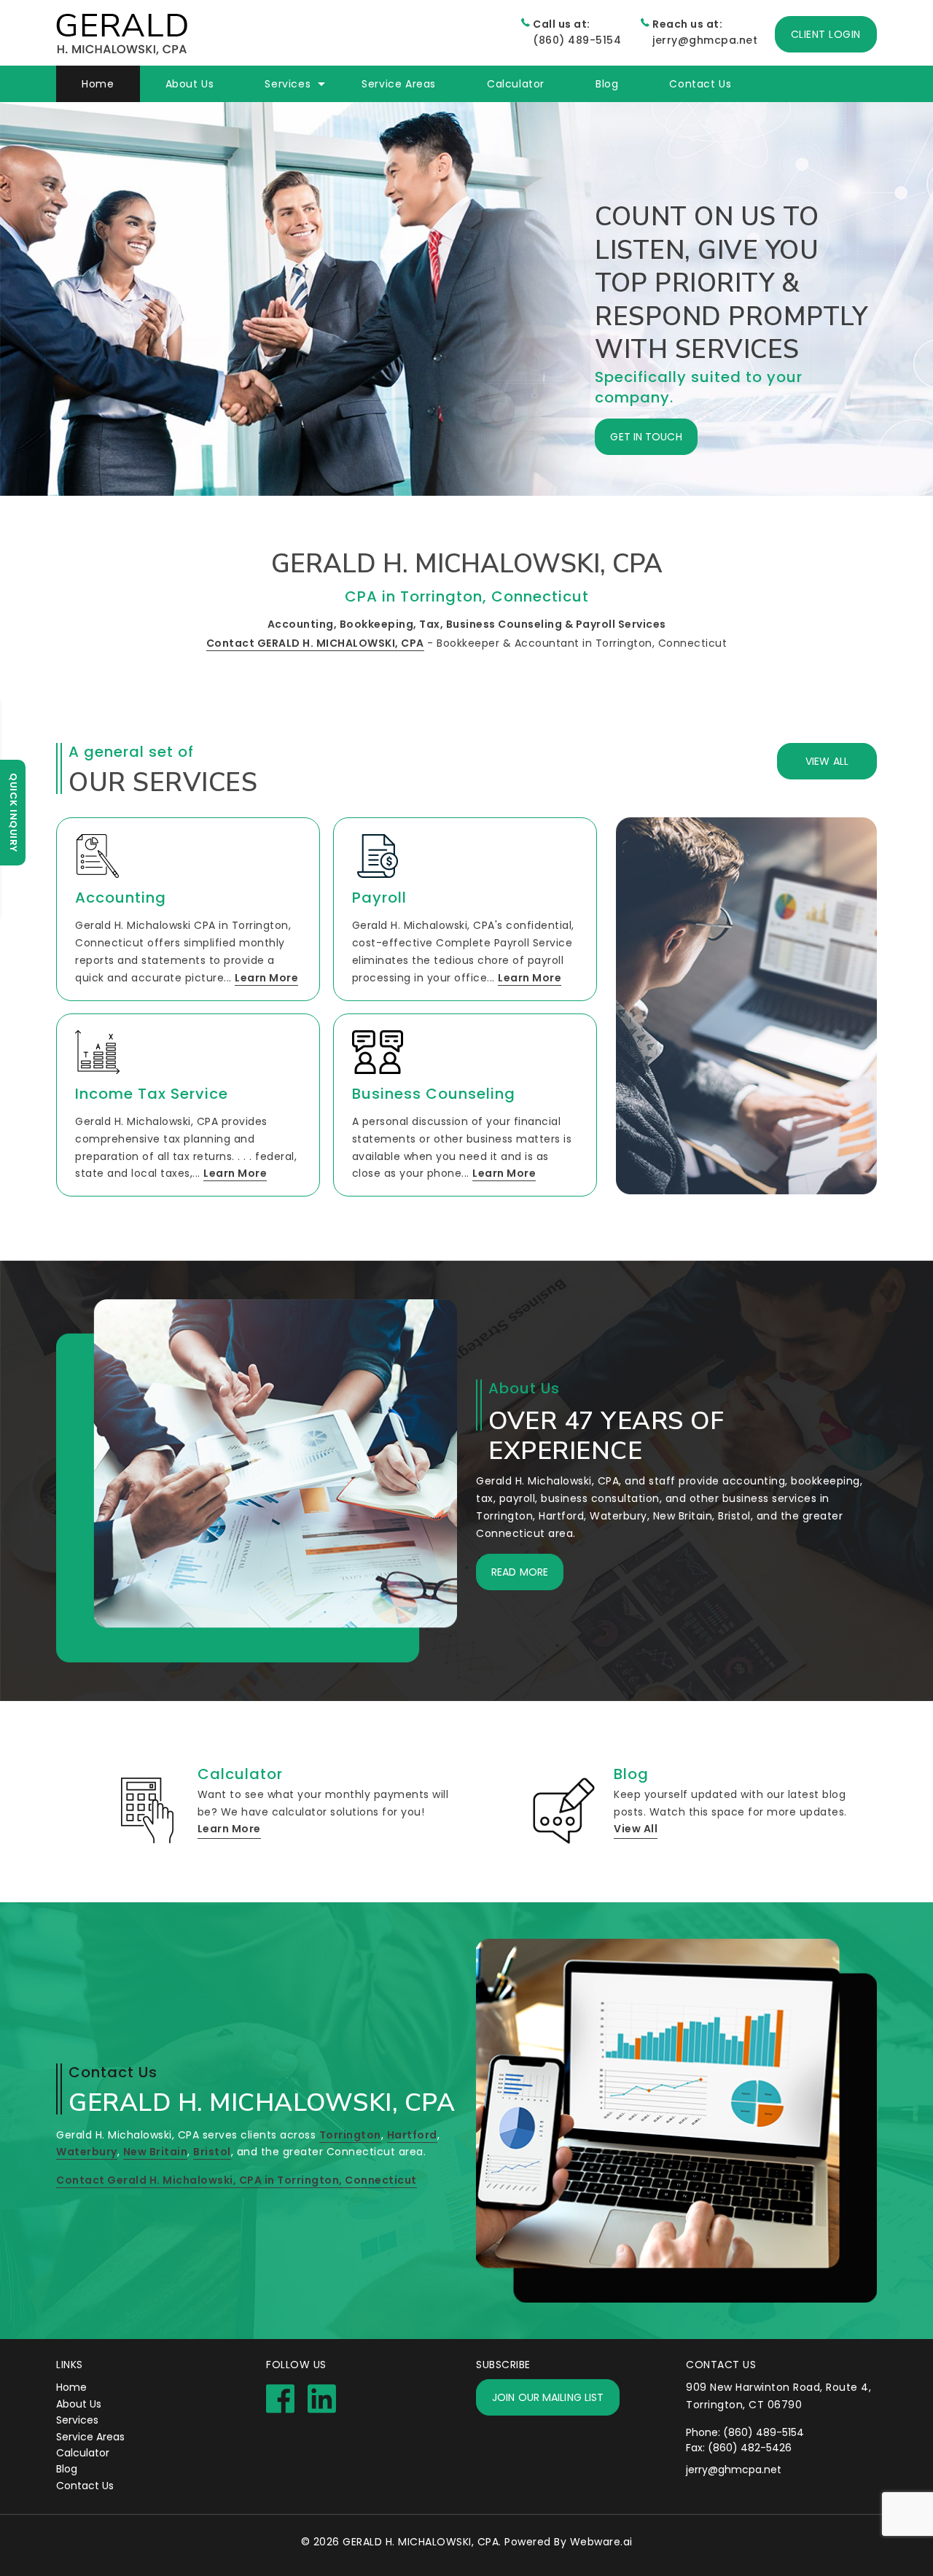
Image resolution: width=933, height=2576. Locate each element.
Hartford (412, 2135)
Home (98, 84)
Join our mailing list (548, 2397)
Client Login (826, 34)
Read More (520, 1572)
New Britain (156, 2152)
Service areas (399, 84)
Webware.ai (601, 2542)
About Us (190, 84)
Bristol (212, 2152)
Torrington (350, 2135)
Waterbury (87, 2152)
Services (77, 2420)
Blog (607, 84)
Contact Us (700, 84)
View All (827, 761)
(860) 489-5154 (577, 32)
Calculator (516, 84)
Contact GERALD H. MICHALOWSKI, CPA (315, 643)
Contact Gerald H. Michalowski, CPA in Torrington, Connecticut (237, 2180)
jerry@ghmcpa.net (705, 32)
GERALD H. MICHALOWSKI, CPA (421, 2542)
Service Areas (90, 2437)
